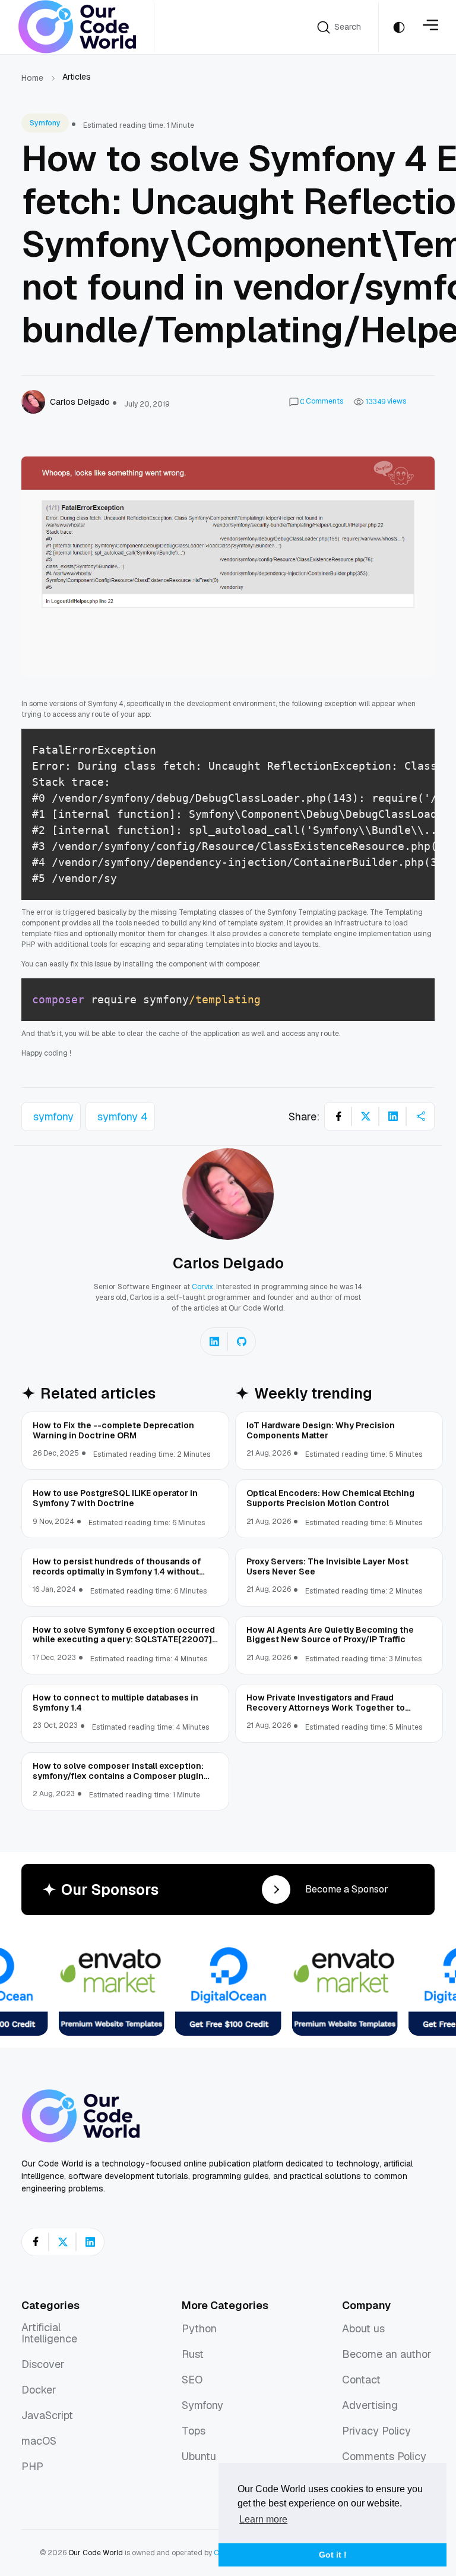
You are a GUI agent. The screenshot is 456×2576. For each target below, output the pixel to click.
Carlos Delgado (228, 1263)
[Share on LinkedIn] (393, 1116)
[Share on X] (366, 1116)
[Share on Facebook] (338, 1116)
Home (32, 78)
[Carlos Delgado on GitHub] (242, 1341)
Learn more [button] (263, 2519)
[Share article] (420, 1116)
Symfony (45, 123)
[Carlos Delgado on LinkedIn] (214, 1341)
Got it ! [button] (333, 2555)
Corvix (202, 1287)
